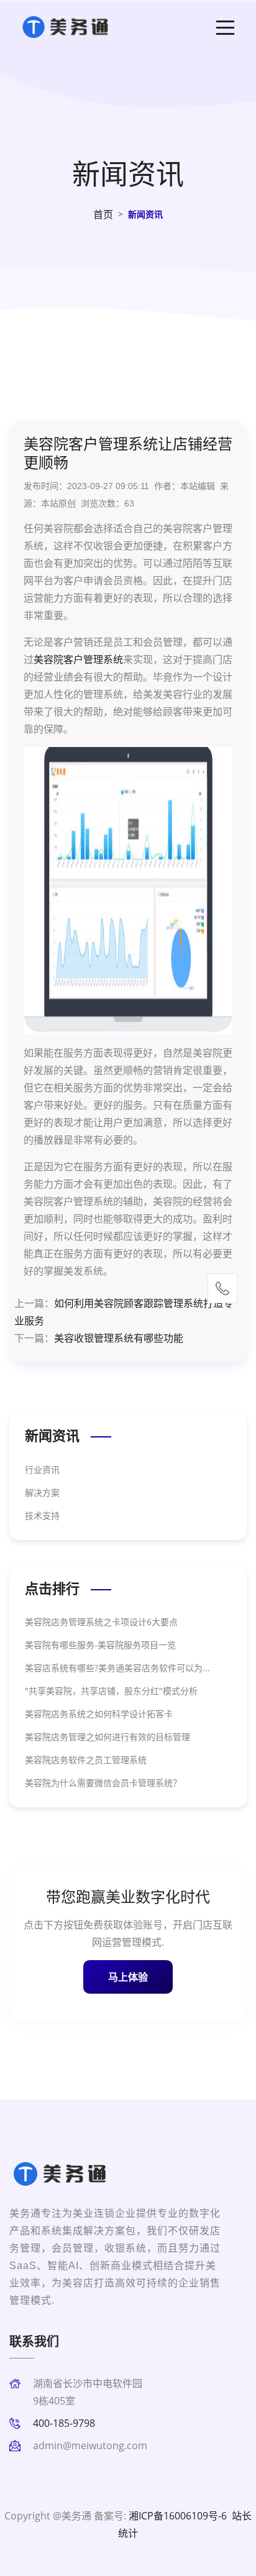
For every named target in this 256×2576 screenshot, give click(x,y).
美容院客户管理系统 (78, 659)
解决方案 (42, 1492)
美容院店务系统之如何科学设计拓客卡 (99, 1714)
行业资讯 (42, 1469)
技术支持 (42, 1515)
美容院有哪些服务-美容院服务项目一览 (100, 1645)
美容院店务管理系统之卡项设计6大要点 (101, 1622)
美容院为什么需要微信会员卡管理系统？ (103, 1783)
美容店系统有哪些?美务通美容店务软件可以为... (117, 1668)
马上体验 (128, 1977)
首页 (103, 214)
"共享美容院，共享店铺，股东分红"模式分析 (111, 1691)
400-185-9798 (64, 2423)
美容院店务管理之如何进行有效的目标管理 (107, 1737)
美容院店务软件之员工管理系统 (86, 1760)
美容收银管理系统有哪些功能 (119, 1338)
